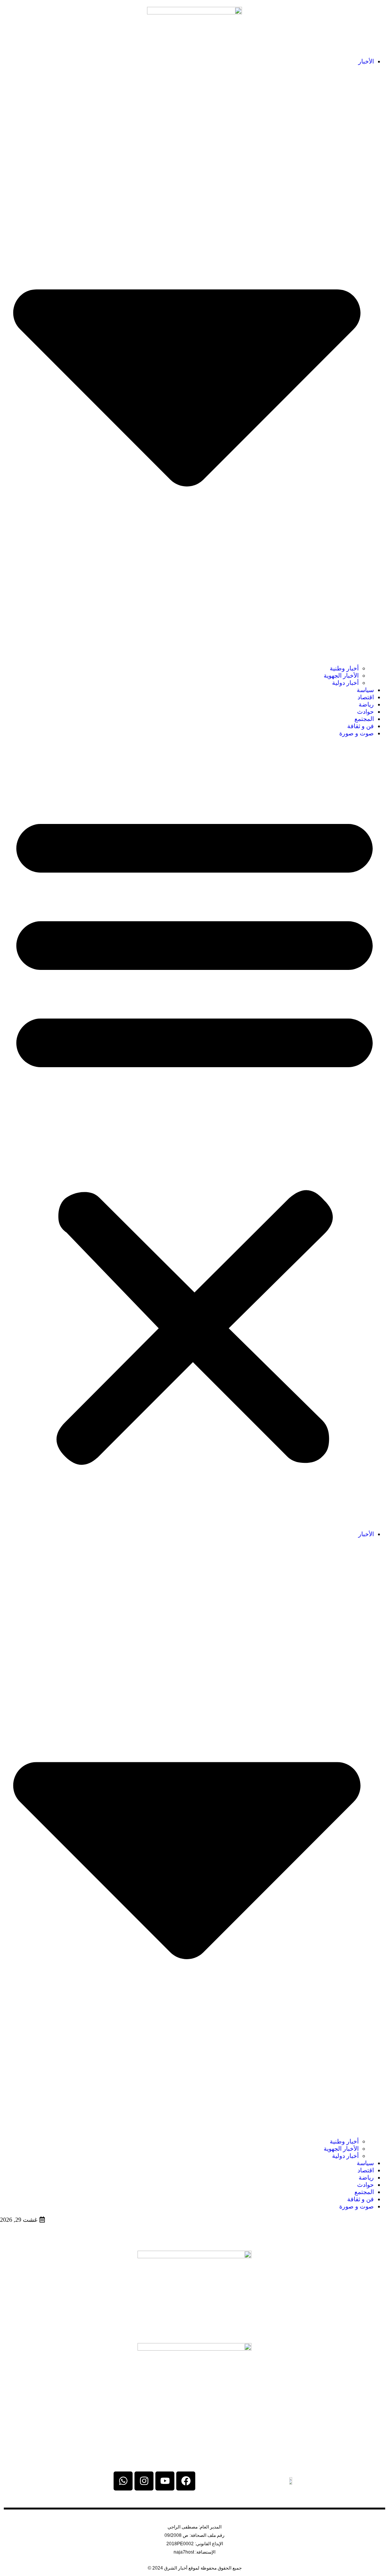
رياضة (366, 704)
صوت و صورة (357, 733)
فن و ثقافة (361, 726)
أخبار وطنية (344, 668)
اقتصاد (366, 697)
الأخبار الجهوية (341, 676)
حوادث (365, 712)
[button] (194, 1134)
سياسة (365, 690)
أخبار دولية (345, 683)
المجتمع (364, 719)
